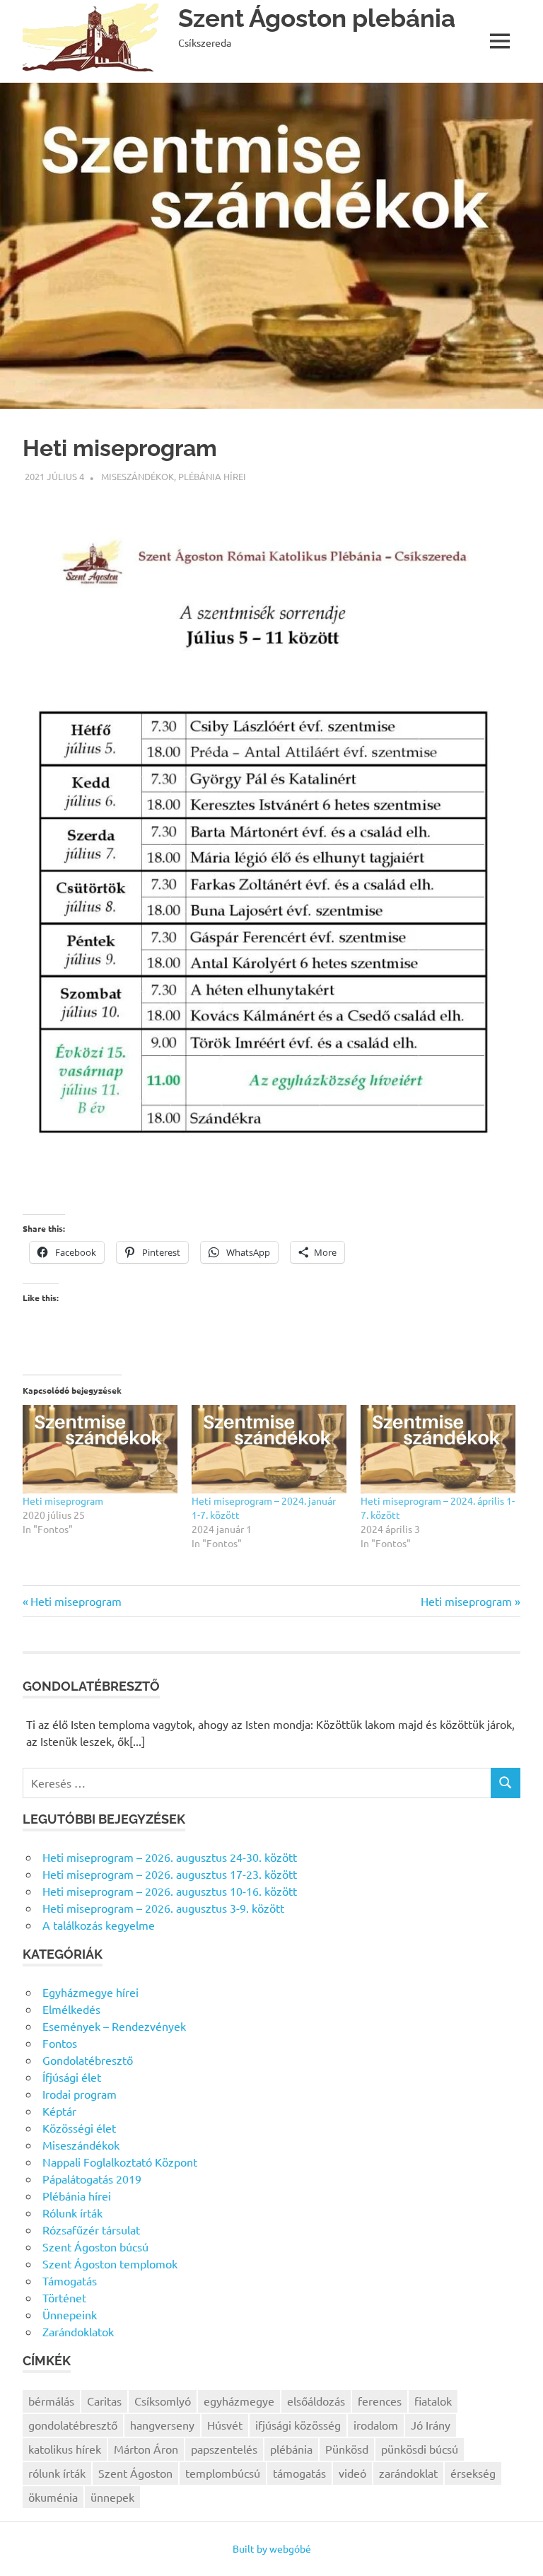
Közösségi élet (79, 2128)
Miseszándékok (138, 476)
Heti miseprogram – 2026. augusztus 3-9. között (163, 1908)
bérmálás (51, 2401)
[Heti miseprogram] (100, 1449)
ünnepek (112, 2497)
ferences (380, 2401)
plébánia (291, 2449)
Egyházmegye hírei (90, 1992)
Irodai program (80, 2094)
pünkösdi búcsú (420, 2449)
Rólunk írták (72, 2213)
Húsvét (225, 2425)
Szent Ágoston (135, 2473)
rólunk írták (57, 2473)
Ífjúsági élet (72, 2077)
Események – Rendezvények (114, 2026)
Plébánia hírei (212, 476)
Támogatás (70, 2280)
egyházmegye (239, 2401)
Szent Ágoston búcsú (95, 2246)
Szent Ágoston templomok (110, 2263)
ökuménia (53, 2497)
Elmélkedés (71, 2009)
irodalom (376, 2425)
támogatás (299, 2473)
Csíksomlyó (163, 2401)
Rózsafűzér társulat (91, 2230)
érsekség (473, 2473)
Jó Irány (431, 2425)
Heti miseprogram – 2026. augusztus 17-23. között (170, 1874)
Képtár (59, 2111)
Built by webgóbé (272, 2548)
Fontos (60, 2043)
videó (352, 2473)
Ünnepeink (70, 2314)
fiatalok (433, 2401)
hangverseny (162, 2425)
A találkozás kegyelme (99, 1925)
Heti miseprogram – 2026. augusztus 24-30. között (170, 1857)
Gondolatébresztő (88, 2060)
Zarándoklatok (78, 2331)
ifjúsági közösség (298, 2425)
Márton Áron (146, 2449)
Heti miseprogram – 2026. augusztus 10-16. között (170, 1891)
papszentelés (224, 2449)
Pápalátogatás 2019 (92, 2179)
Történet (64, 2297)
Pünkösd (347, 2449)
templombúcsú (223, 2473)
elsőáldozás (316, 2401)
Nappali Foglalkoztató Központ (120, 2162)
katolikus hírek (65, 2449)
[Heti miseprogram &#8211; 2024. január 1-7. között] (269, 1449)
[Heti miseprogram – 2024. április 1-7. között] (438, 1449)
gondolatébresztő (73, 2425)
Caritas (104, 2401)
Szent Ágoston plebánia (317, 18)
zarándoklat (408, 2473)
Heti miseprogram (63, 1500)
